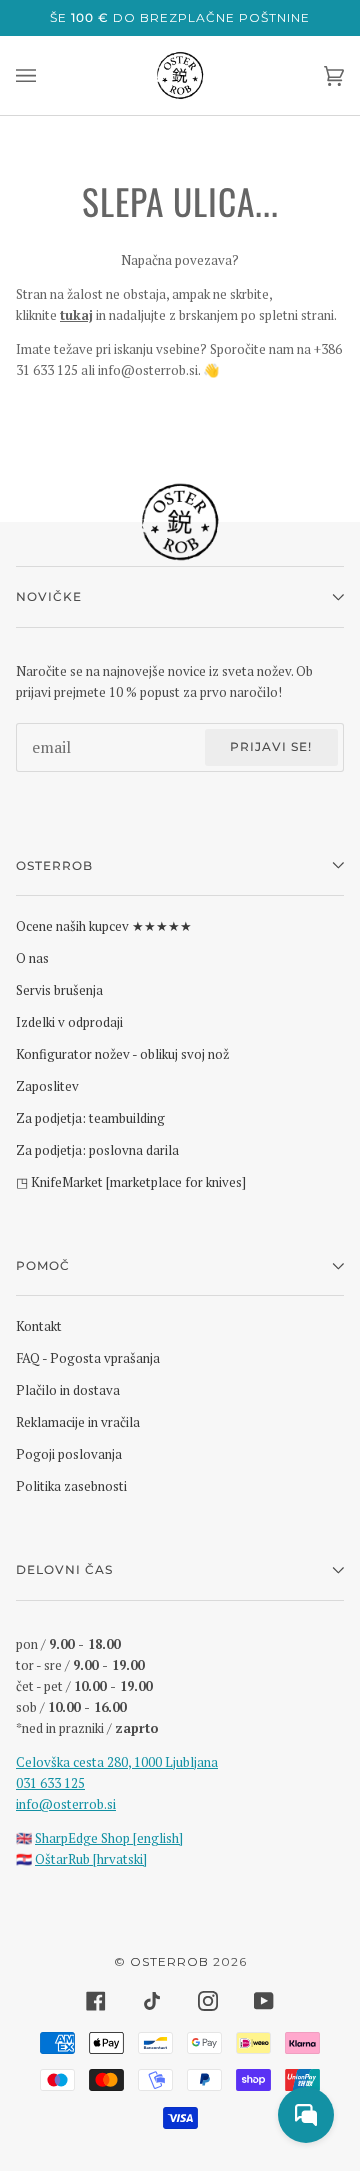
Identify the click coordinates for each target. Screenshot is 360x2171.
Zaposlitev (47, 1086)
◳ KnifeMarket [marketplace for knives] (131, 1182)
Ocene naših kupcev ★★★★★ (104, 926)
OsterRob (169, 1961)
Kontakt (39, 1326)
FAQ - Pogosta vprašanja (88, 1358)
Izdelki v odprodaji (69, 1022)
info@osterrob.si (66, 1804)
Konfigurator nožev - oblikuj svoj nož (122, 1054)
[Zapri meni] (46, 75)
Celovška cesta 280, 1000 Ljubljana (117, 1762)
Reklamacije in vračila (78, 1422)
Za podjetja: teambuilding (90, 1118)
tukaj (76, 315)
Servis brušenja (59, 990)
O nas (32, 958)
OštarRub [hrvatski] (91, 1859)
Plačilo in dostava (68, 1390)
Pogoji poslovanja (69, 1454)
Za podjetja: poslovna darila (97, 1150)
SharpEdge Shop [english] (109, 1838)
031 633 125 (50, 1783)
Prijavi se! (271, 746)
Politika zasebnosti (71, 1486)
